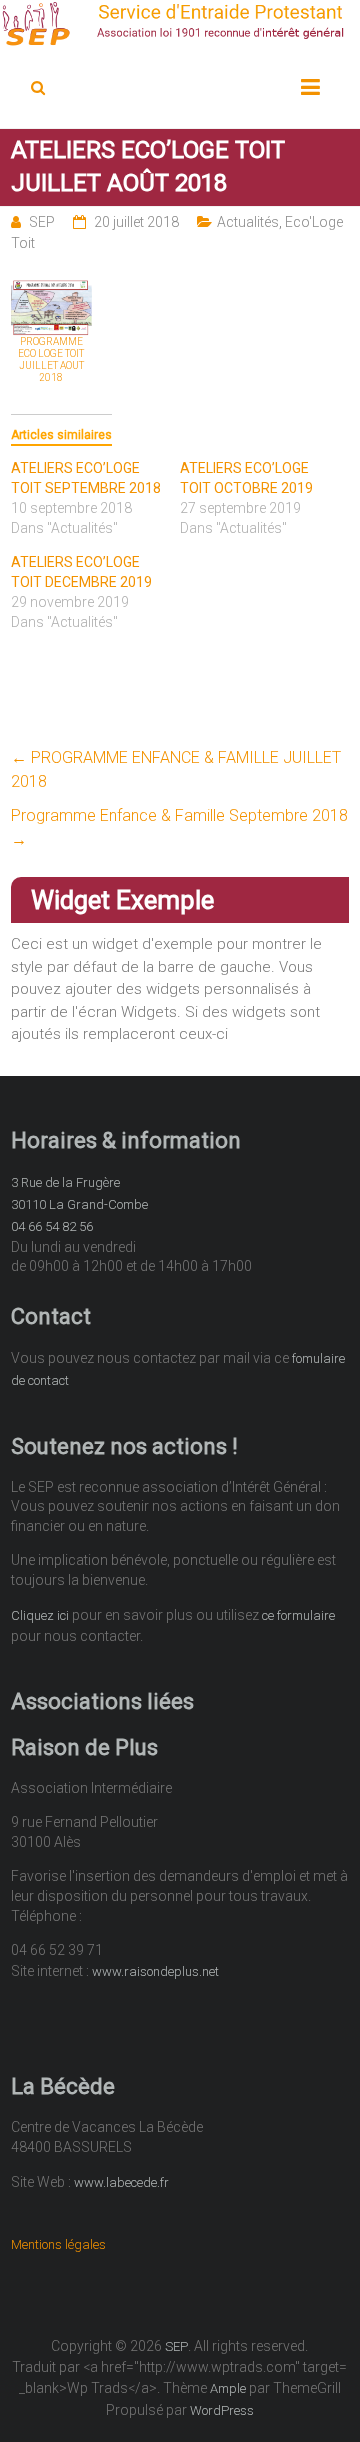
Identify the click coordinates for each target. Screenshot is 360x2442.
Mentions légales (58, 2244)
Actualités (248, 222)
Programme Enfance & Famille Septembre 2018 (179, 827)
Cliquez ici (40, 1615)
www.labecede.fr (121, 2182)
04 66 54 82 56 (52, 1226)
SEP (42, 222)
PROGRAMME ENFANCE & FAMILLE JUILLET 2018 (176, 769)
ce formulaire (298, 1615)
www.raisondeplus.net (155, 1971)
